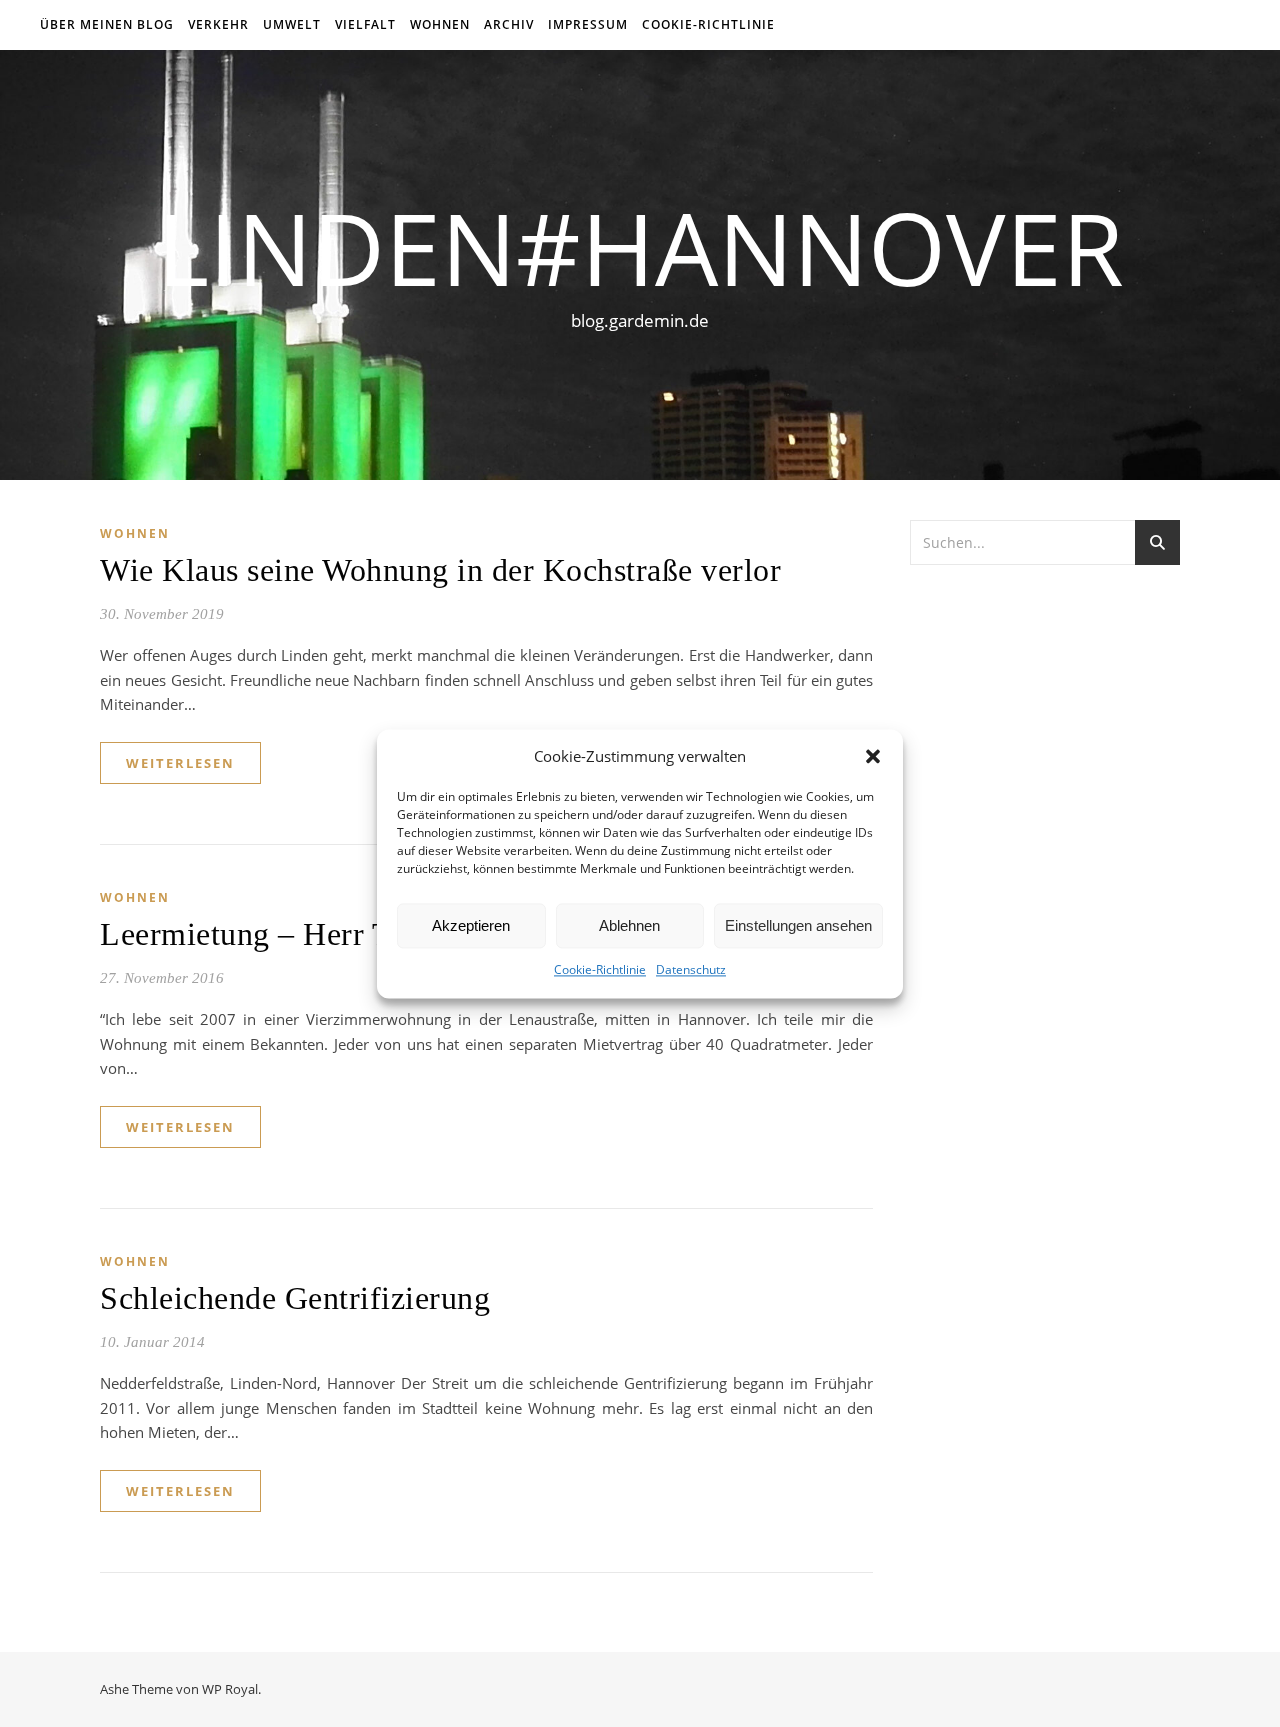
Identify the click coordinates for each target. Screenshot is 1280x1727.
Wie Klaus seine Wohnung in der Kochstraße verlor (440, 570)
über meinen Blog (107, 24)
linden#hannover (640, 247)
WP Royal (230, 1689)
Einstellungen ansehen (798, 925)
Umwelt (292, 24)
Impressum (588, 24)
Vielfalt (365, 24)
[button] (873, 756)
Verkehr (218, 24)
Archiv (509, 24)
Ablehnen (629, 925)
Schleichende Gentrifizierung (295, 1298)
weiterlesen (180, 763)
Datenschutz (691, 970)
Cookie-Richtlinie (600, 970)
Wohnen (440, 24)
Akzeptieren (471, 925)
